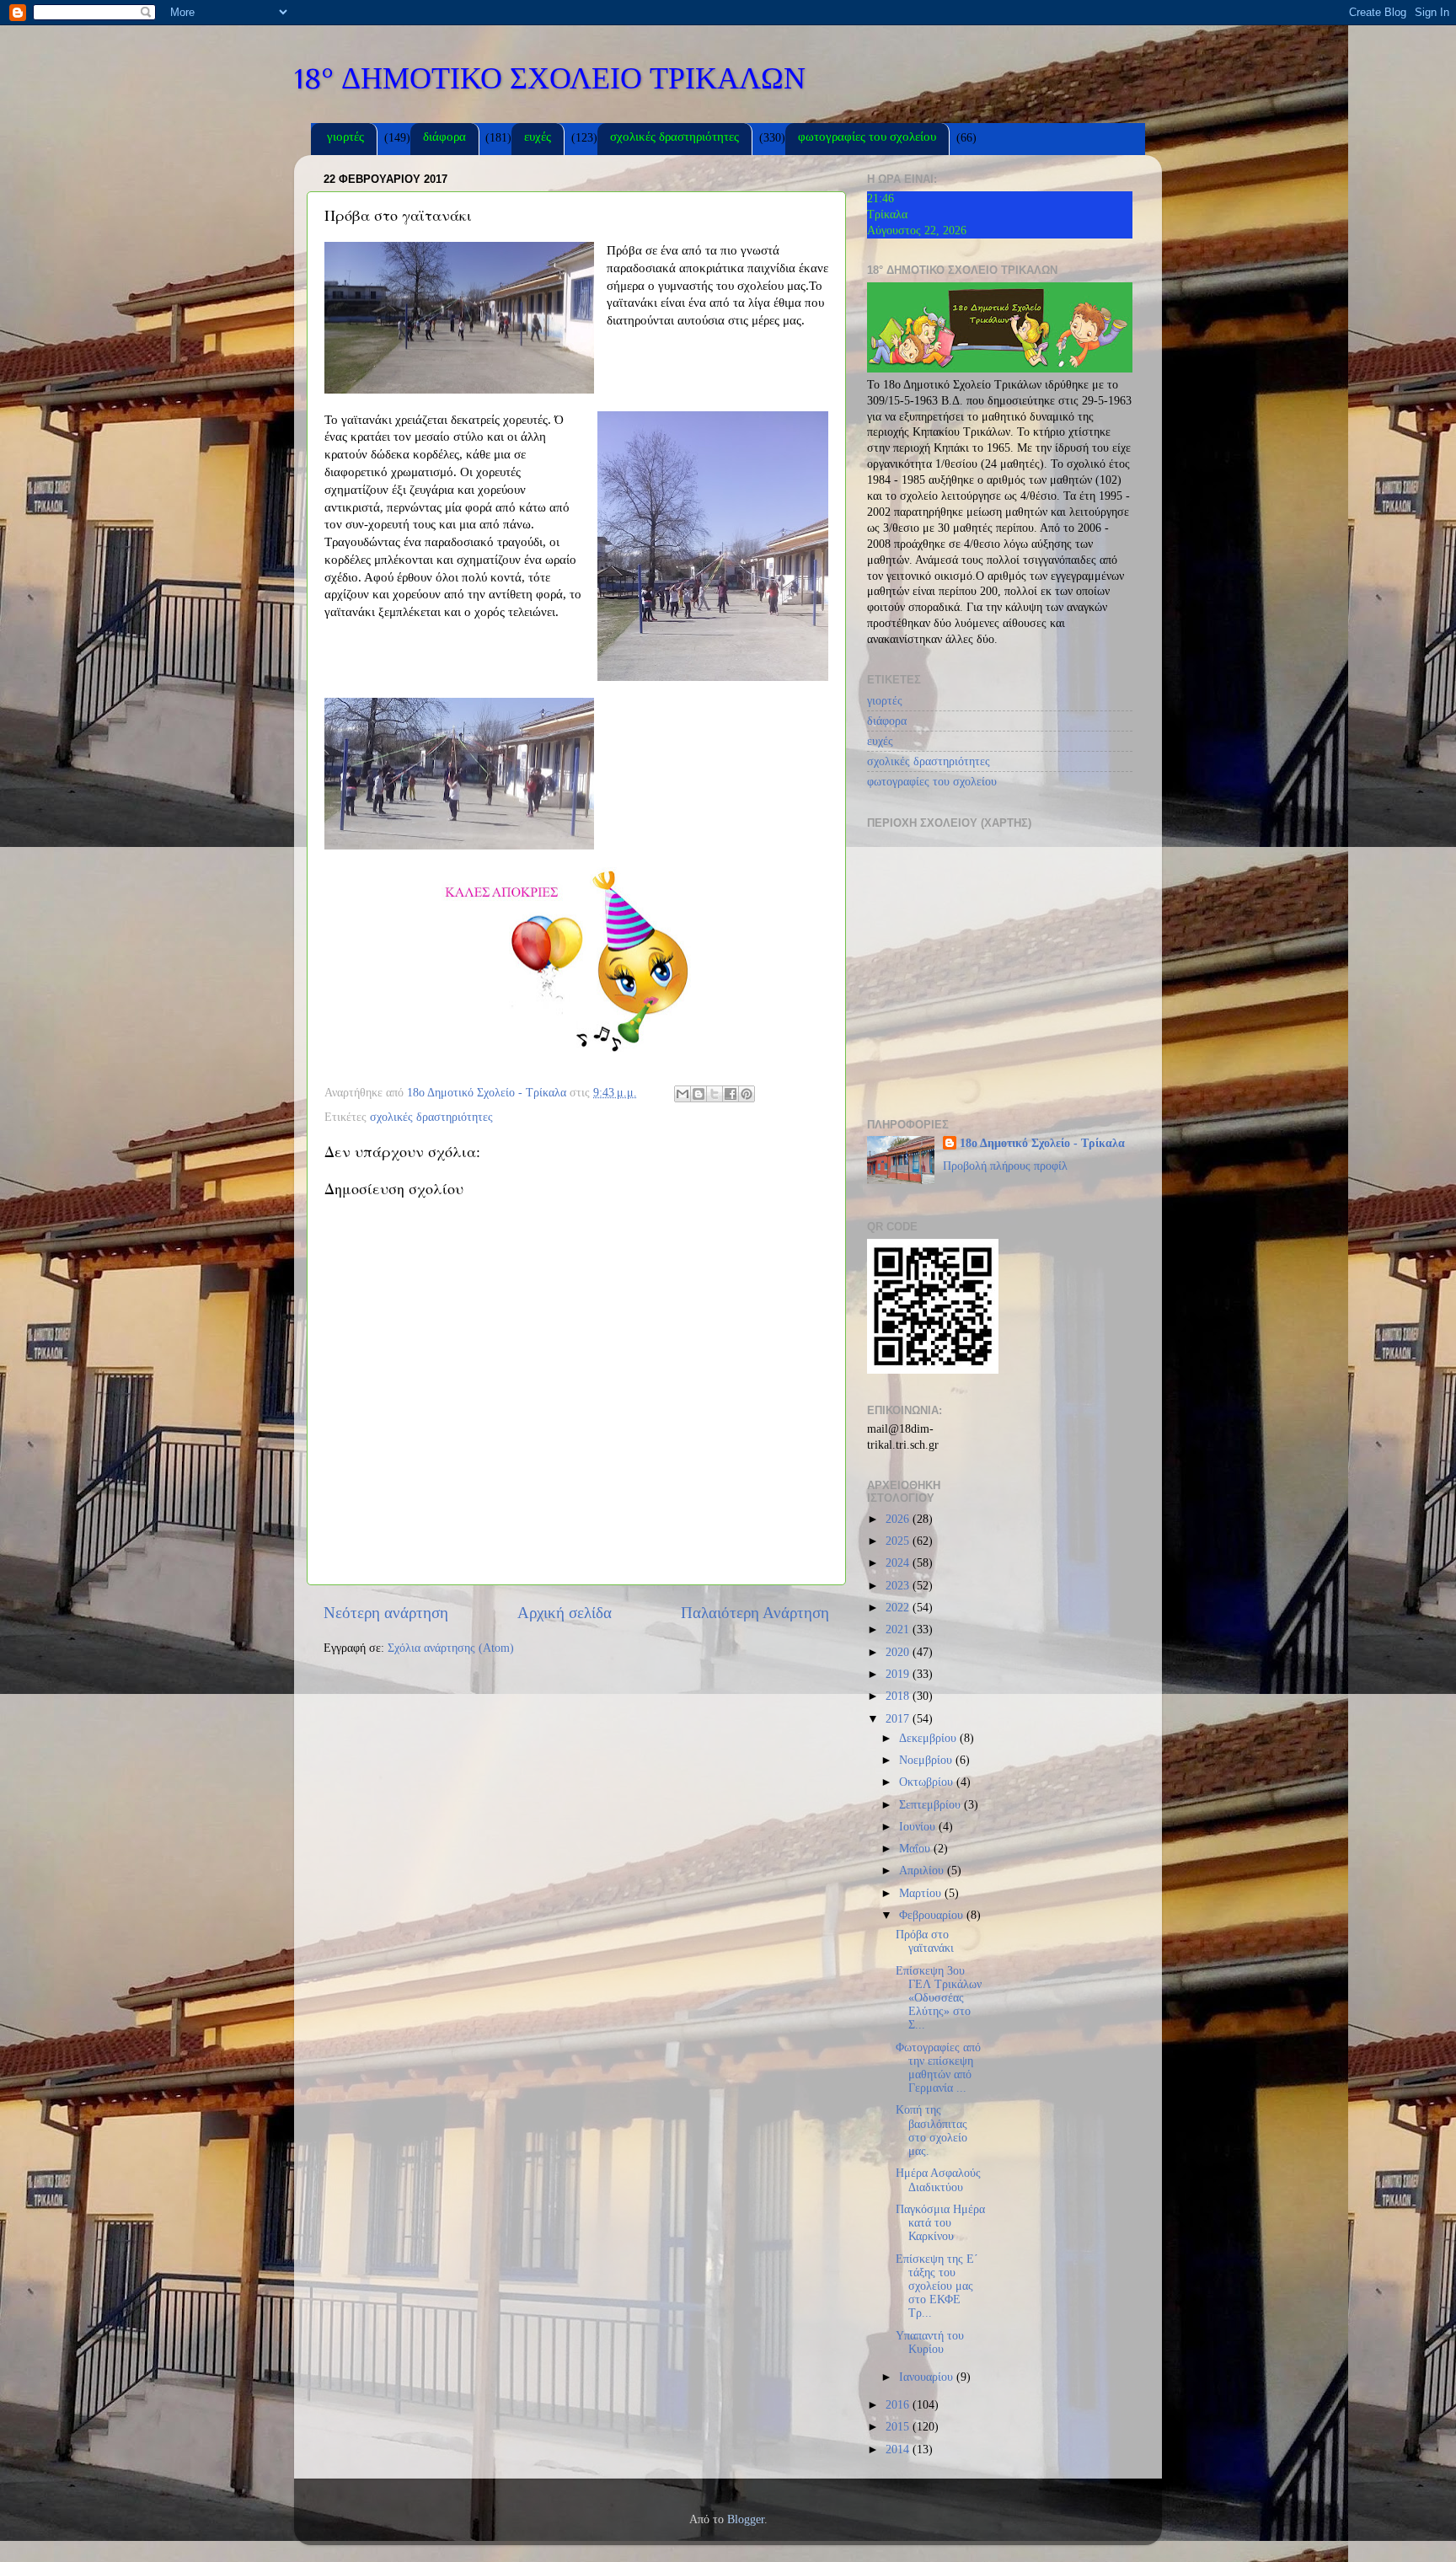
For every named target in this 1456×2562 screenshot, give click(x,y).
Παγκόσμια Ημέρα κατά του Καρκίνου (940, 2223)
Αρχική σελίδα (565, 1613)
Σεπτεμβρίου (931, 1805)
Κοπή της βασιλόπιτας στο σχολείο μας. (931, 2131)
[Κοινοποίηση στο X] (715, 1094)
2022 (899, 1608)
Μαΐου (916, 1849)
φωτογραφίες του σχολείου (867, 139)
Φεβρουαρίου (933, 1915)
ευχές (538, 139)
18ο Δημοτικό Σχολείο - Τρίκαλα (1042, 1143)
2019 (899, 1674)
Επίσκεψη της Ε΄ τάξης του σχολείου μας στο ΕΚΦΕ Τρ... (937, 2286)
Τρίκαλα (887, 214)
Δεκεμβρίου (929, 1738)
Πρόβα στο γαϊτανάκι (925, 1941)
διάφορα (444, 139)
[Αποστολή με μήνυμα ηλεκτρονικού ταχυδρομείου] (682, 1094)
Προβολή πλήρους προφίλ (1005, 1166)
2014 (899, 2449)
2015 (899, 2427)
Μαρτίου (922, 1893)
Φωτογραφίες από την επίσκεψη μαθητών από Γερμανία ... (938, 2068)
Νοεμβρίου (927, 1760)
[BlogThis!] (699, 1094)
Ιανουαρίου (928, 2377)
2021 (899, 1629)
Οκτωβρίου (928, 1782)
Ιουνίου (919, 1827)
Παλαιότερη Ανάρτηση (755, 1613)
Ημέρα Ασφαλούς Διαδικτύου (938, 2180)
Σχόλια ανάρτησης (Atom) (451, 1648)
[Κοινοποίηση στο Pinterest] (747, 1094)
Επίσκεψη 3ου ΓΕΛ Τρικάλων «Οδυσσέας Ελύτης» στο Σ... (939, 1998)
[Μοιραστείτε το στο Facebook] (731, 1094)
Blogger (746, 2519)
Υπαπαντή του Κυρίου (930, 2342)
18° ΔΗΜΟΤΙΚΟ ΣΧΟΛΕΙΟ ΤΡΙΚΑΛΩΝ (550, 78)
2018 (899, 1696)
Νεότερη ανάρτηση (386, 1613)
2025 (899, 1541)
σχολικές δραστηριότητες (674, 139)
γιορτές (345, 139)
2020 (899, 1652)
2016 (899, 2405)
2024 (899, 1563)
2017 (899, 1719)
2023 (899, 1586)
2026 (899, 1519)
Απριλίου (923, 1871)
